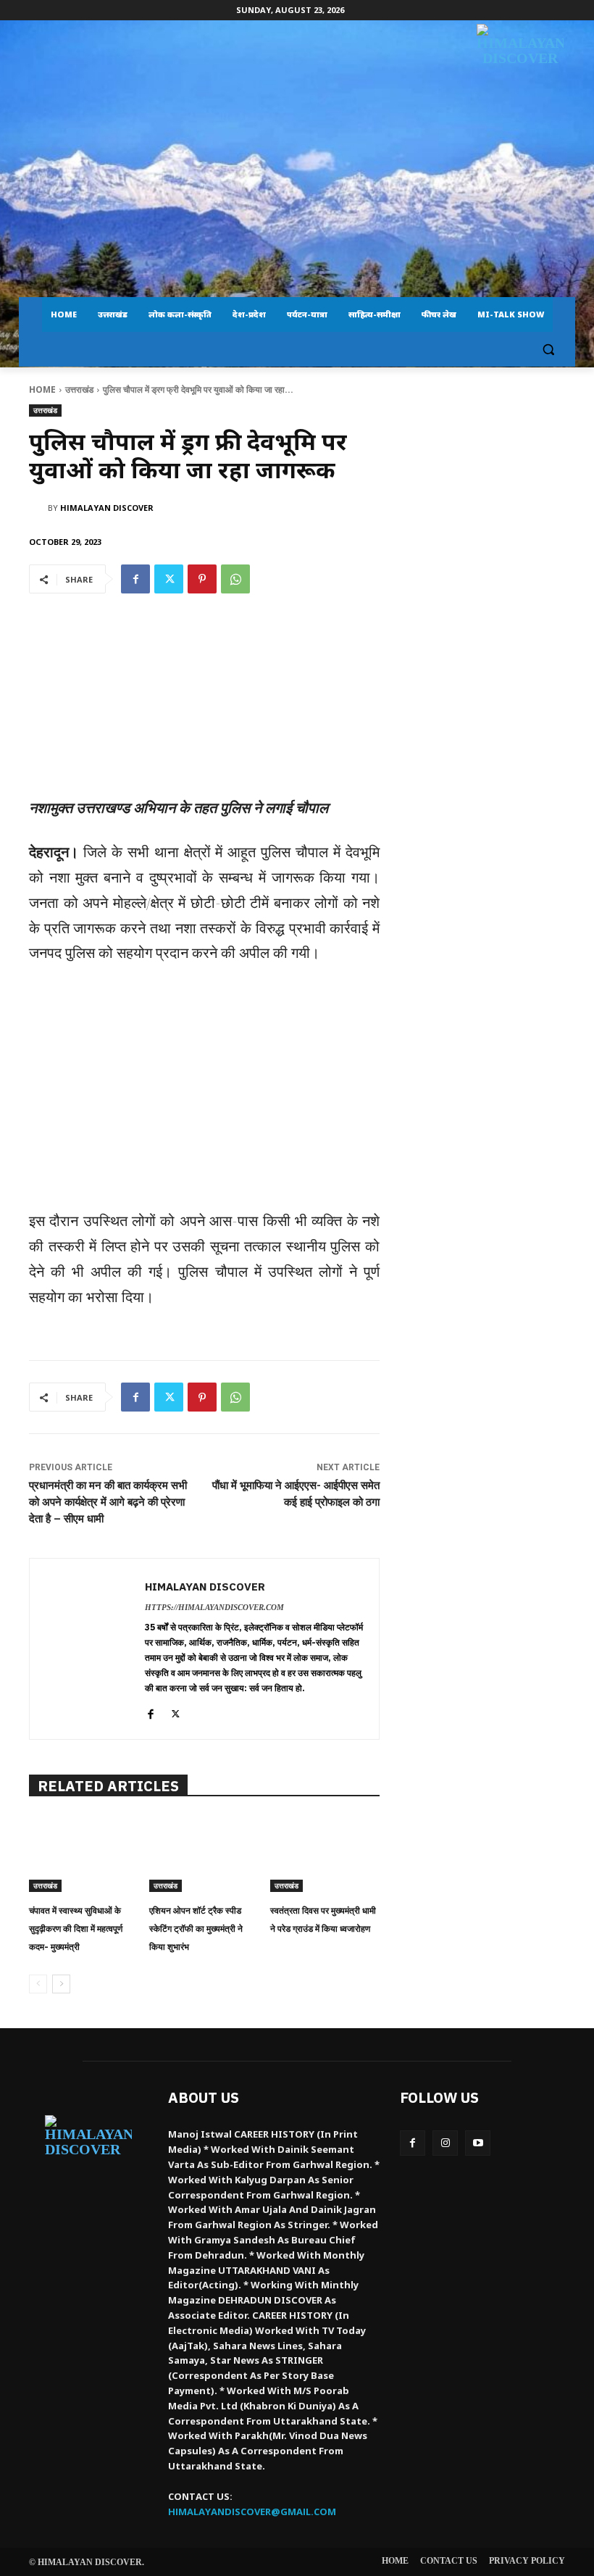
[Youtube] (478, 2143)
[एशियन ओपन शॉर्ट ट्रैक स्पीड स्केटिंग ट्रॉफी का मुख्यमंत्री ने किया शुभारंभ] (204, 1854)
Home (42, 389)
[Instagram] (445, 2143)
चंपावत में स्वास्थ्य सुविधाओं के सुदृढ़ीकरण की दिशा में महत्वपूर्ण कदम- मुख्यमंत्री (76, 1929)
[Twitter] (169, 579)
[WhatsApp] (235, 579)
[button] (548, 350)
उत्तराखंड (79, 389)
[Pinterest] (202, 579)
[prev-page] (38, 1984)
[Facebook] (135, 579)
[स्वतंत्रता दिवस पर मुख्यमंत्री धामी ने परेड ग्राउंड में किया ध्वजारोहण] (325, 1854)
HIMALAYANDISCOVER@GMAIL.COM (252, 2512)
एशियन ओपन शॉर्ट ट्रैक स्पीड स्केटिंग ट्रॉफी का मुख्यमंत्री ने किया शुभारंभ (196, 1929)
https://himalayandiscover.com (214, 1607)
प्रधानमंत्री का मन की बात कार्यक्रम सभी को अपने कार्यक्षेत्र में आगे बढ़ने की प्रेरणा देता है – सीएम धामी (108, 1502)
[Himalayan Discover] (520, 72)
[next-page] (61, 1984)
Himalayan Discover (107, 508)
